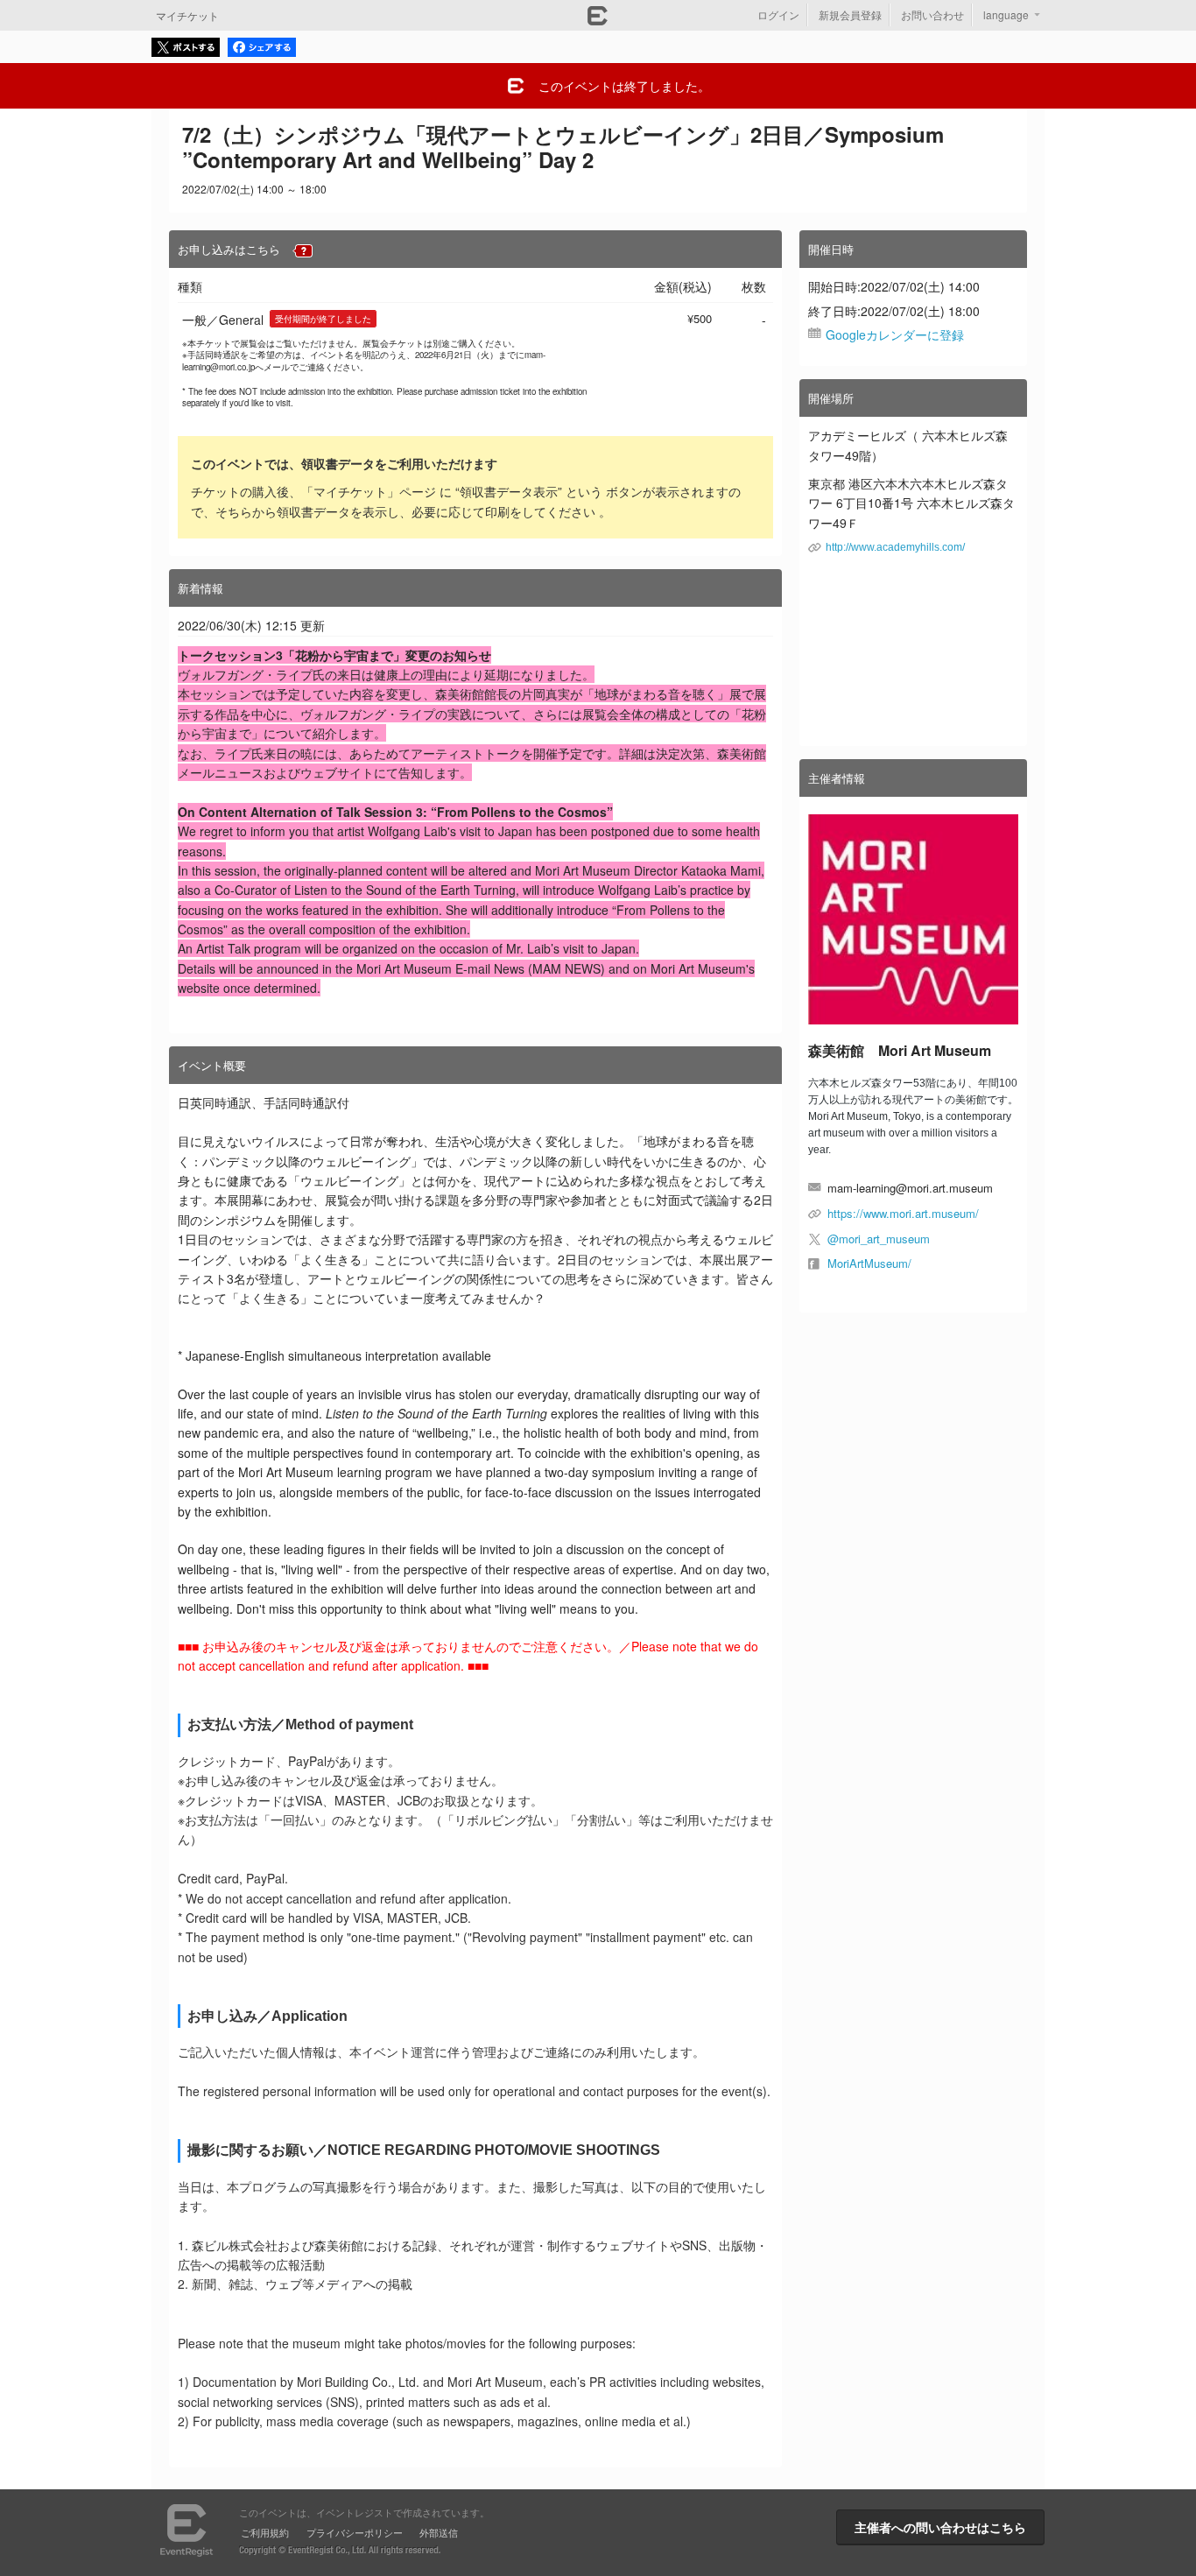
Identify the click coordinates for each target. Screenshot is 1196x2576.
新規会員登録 (850, 14)
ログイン (778, 14)
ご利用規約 (265, 2532)
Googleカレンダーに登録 (895, 334)
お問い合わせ (932, 14)
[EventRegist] (598, 20)
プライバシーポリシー (355, 2532)
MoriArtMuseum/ (869, 1263)
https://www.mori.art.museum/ (903, 1213)
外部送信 (439, 2532)
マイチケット (187, 15)
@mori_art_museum (879, 1239)
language (1006, 14)
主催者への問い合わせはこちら (940, 2527)
